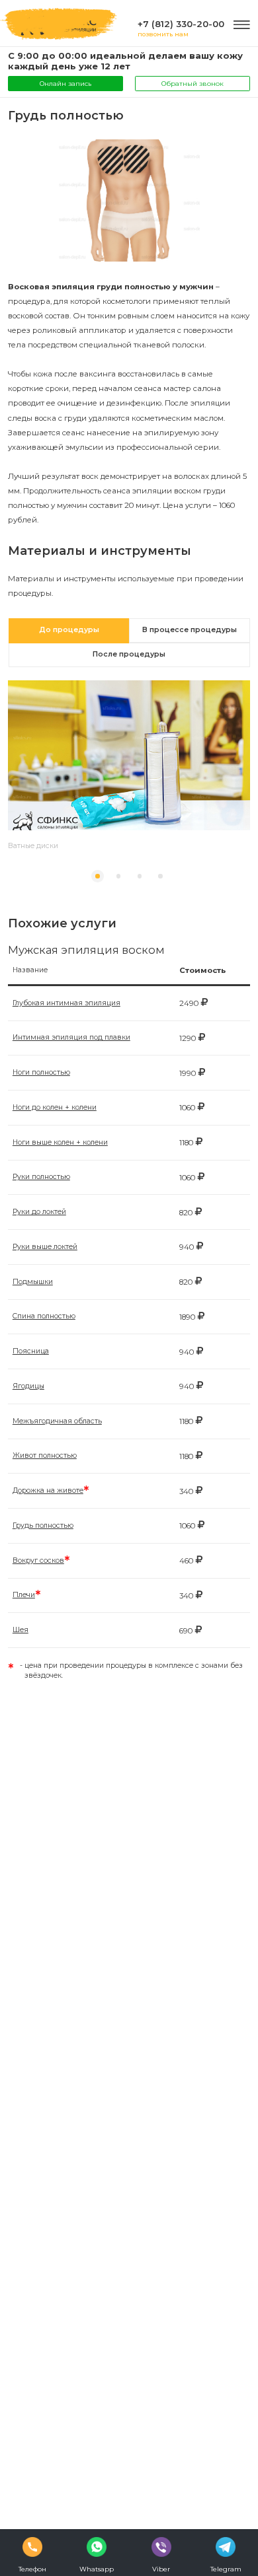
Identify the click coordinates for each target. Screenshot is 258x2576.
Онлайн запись (65, 83)
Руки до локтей (39, 1212)
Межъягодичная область (57, 1421)
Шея (21, 1630)
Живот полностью (45, 1455)
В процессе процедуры (190, 630)
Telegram (226, 2569)
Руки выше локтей (45, 1247)
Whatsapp (97, 2569)
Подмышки (33, 1282)
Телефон (32, 2569)
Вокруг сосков (38, 1560)
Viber (161, 2569)
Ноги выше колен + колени (60, 1142)
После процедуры (129, 654)
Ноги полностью (41, 1072)
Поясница (31, 1351)
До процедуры (69, 630)
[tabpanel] (129, 773)
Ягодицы (28, 1386)
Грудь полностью (43, 1525)
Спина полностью (44, 1316)
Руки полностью (41, 1177)
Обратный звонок (193, 83)
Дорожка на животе (48, 1490)
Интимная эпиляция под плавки (71, 1037)
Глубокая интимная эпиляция (66, 1003)
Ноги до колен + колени (55, 1107)
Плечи (24, 1595)
